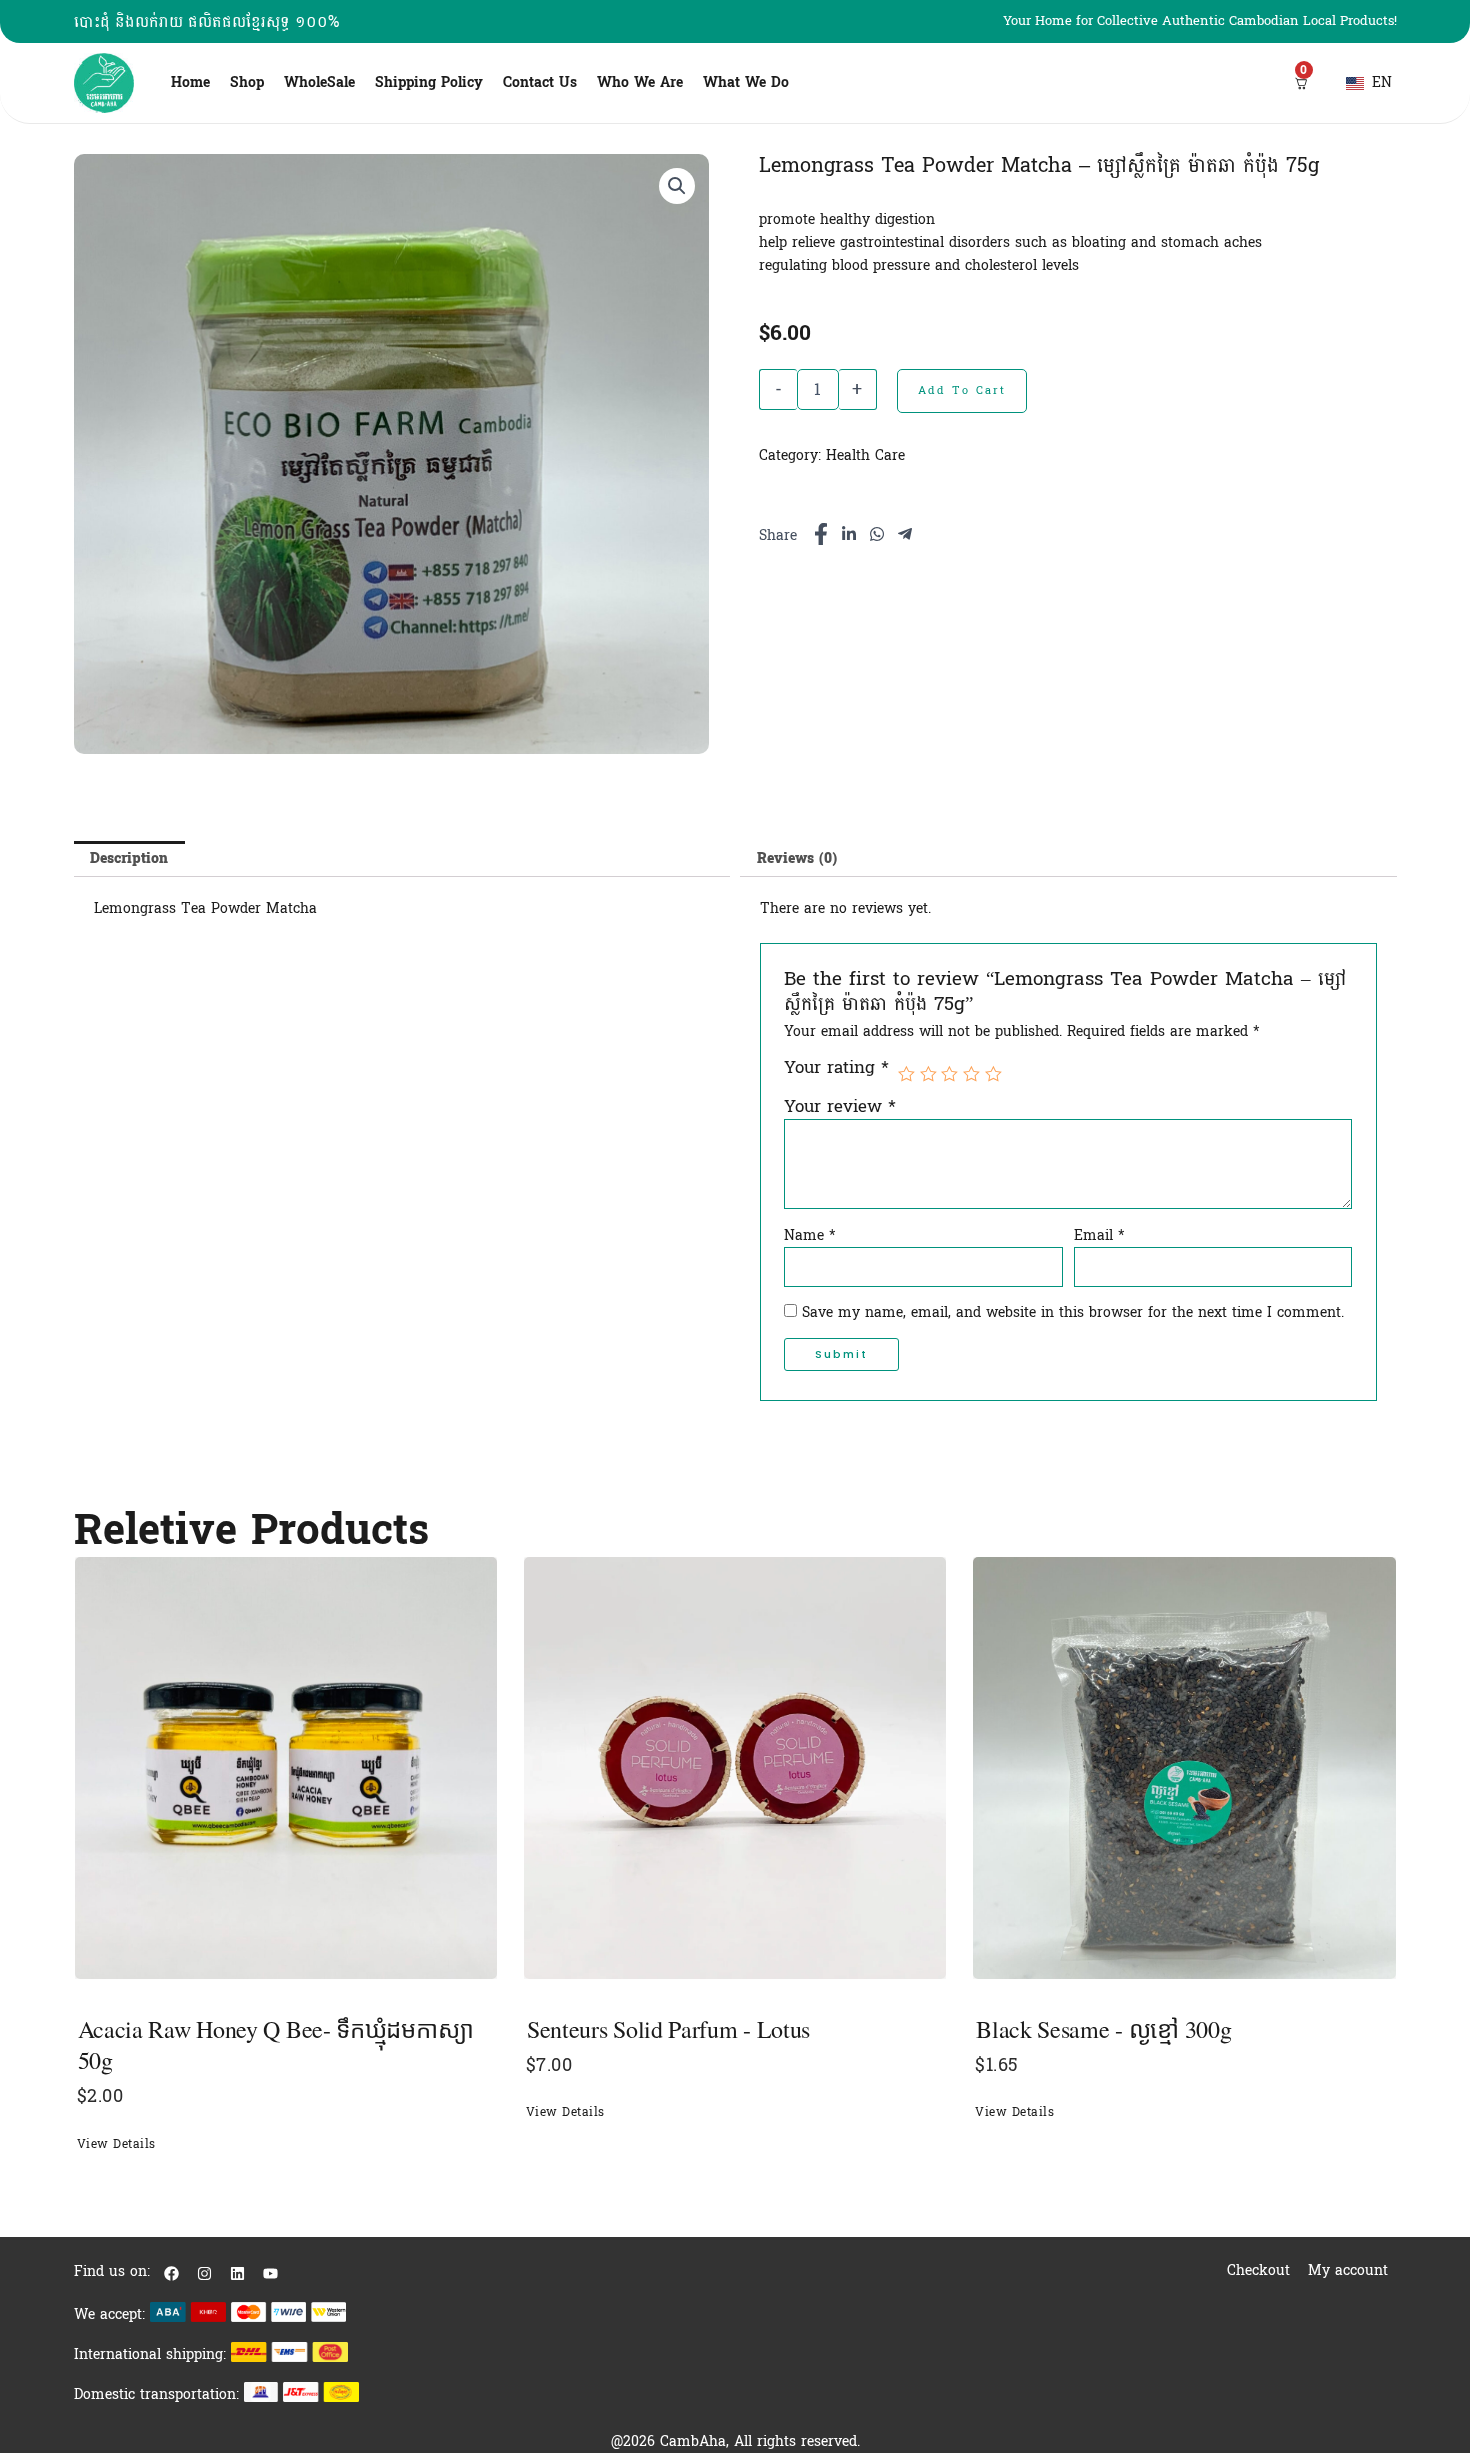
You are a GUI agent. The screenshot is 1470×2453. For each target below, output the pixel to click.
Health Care (865, 455)
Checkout (1258, 2270)
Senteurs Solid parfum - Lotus (668, 2029)
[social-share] (821, 533)
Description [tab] (129, 858)
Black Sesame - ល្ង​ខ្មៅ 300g (1103, 2029)
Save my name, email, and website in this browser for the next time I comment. (1073, 1312)
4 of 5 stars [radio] (971, 1074)
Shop (247, 82)
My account (1348, 2270)
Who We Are (640, 82)
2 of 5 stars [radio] (928, 1074)
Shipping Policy (429, 82)
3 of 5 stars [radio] (949, 1074)
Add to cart (962, 390)
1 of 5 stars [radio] (906, 1074)
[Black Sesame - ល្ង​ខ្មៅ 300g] (1184, 1768)
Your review (840, 1107)
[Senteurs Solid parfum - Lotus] (735, 1768)
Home (190, 82)
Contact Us (540, 82)
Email (1099, 1236)
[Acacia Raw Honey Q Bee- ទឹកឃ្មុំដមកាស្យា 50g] (286, 1768)
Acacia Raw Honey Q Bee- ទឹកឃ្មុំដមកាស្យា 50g (276, 2044)
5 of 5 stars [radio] (993, 1074)
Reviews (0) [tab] (797, 858)
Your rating (836, 1069)
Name (810, 1236)
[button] (677, 186)
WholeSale (319, 82)
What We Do (746, 82)
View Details (116, 2144)
